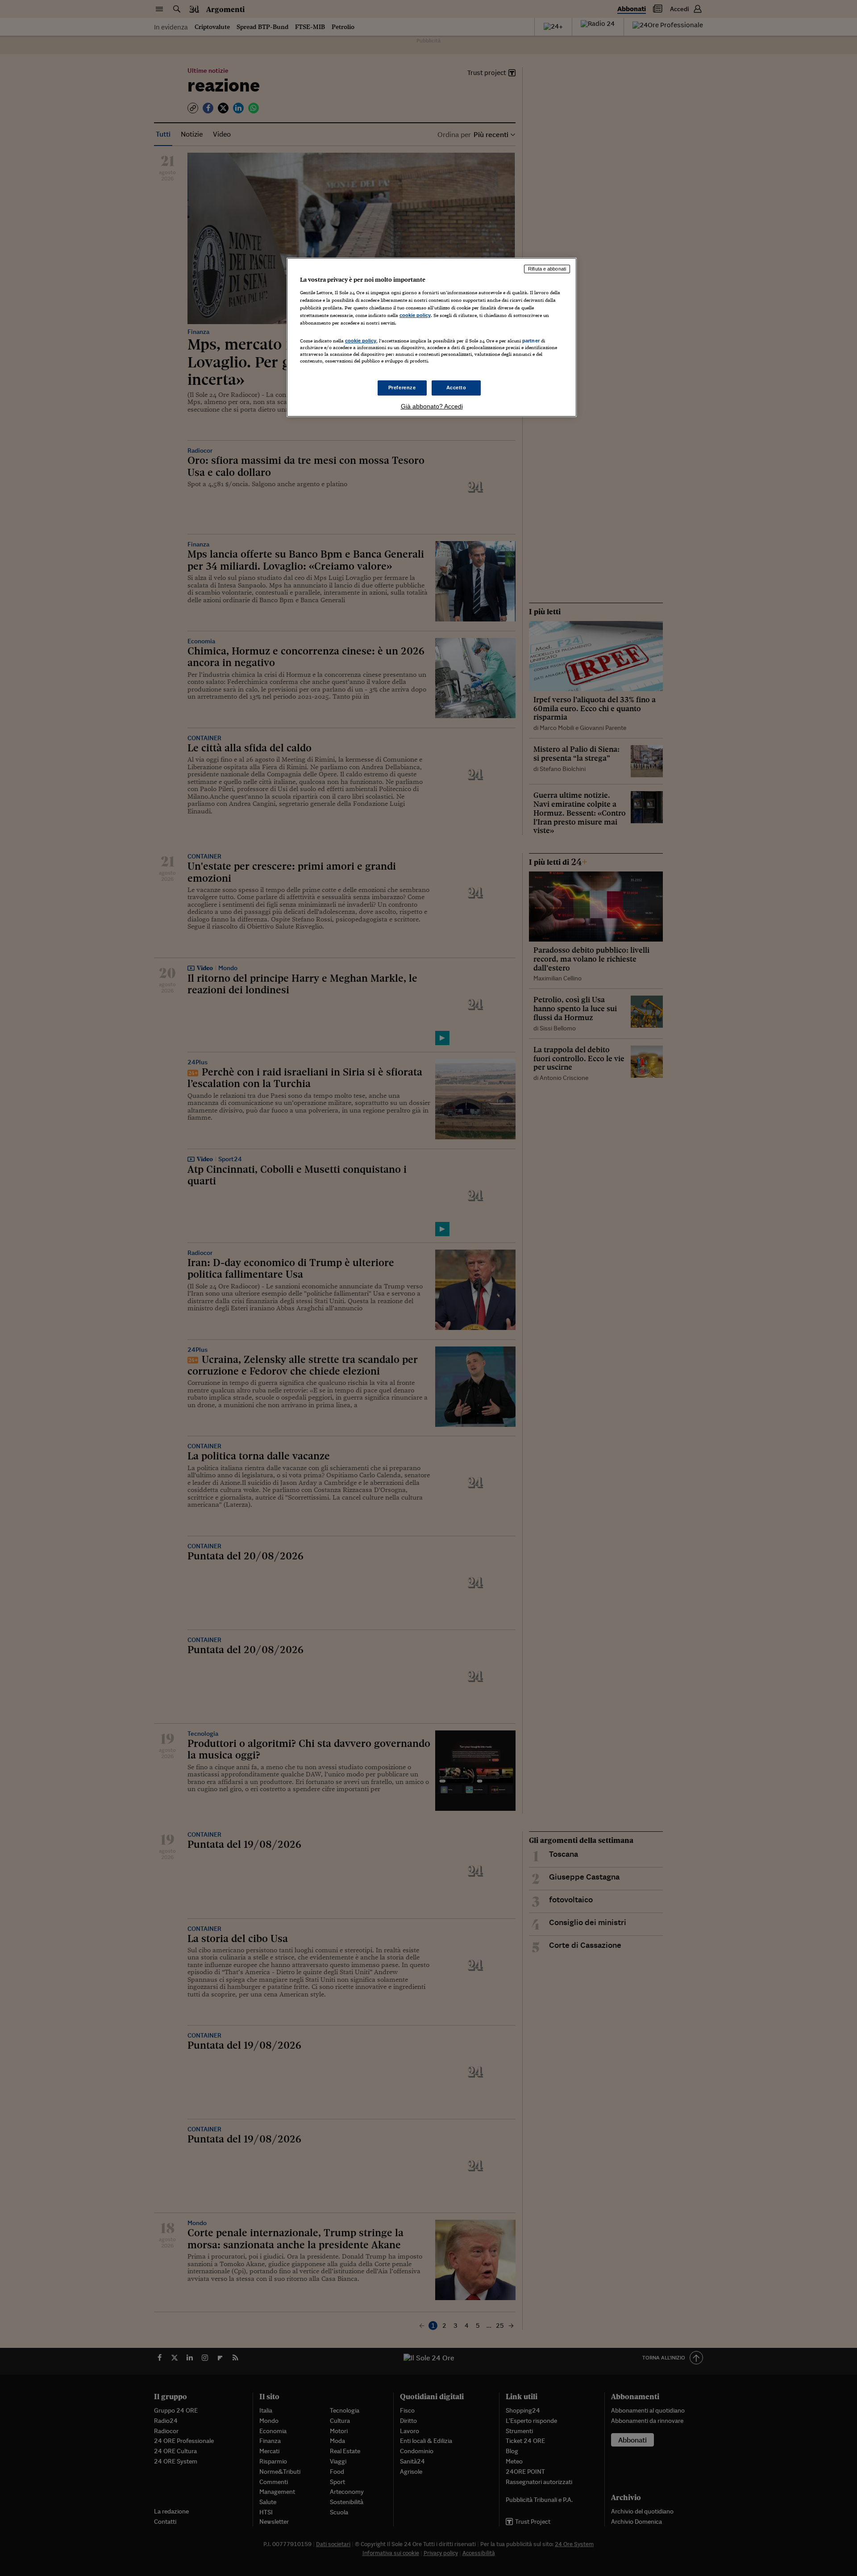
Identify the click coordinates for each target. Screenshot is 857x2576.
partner (531, 341)
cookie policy (415, 315)
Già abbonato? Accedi (432, 406)
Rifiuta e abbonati (547, 269)
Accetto (456, 388)
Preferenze (402, 388)
